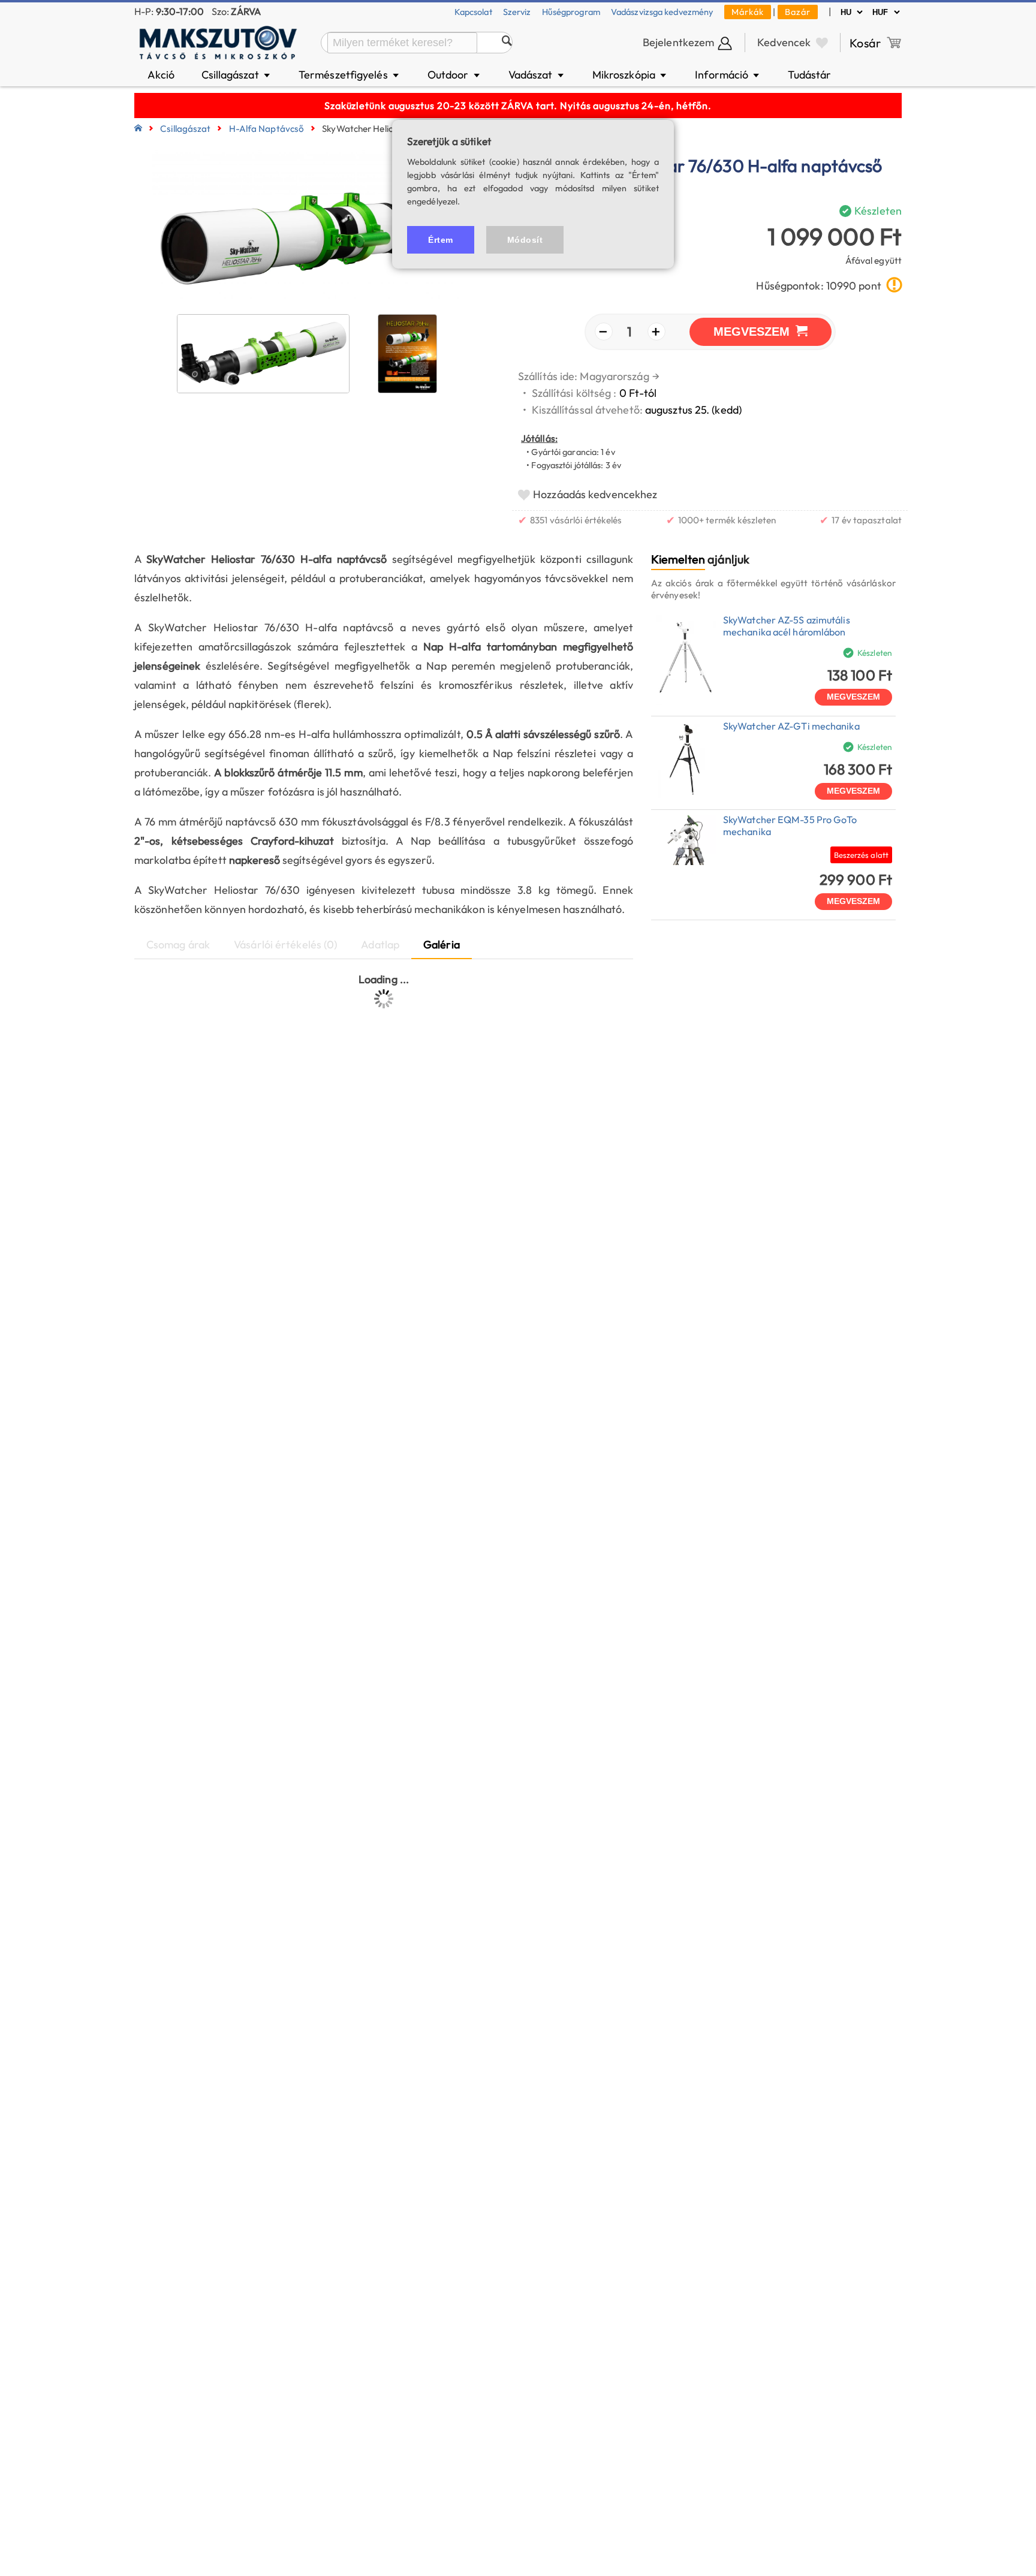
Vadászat (537, 75)
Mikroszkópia (630, 75)
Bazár (798, 12)
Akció (161, 75)
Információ (728, 75)
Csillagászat (237, 75)
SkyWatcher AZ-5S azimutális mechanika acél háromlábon (787, 626)
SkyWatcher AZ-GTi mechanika (791, 726)
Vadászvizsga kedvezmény (662, 12)
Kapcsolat (473, 12)
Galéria (442, 944)
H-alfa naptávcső (267, 129)
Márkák (748, 12)
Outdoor (454, 75)
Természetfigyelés (350, 75)
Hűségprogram (571, 12)
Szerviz (517, 12)
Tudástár (809, 75)
